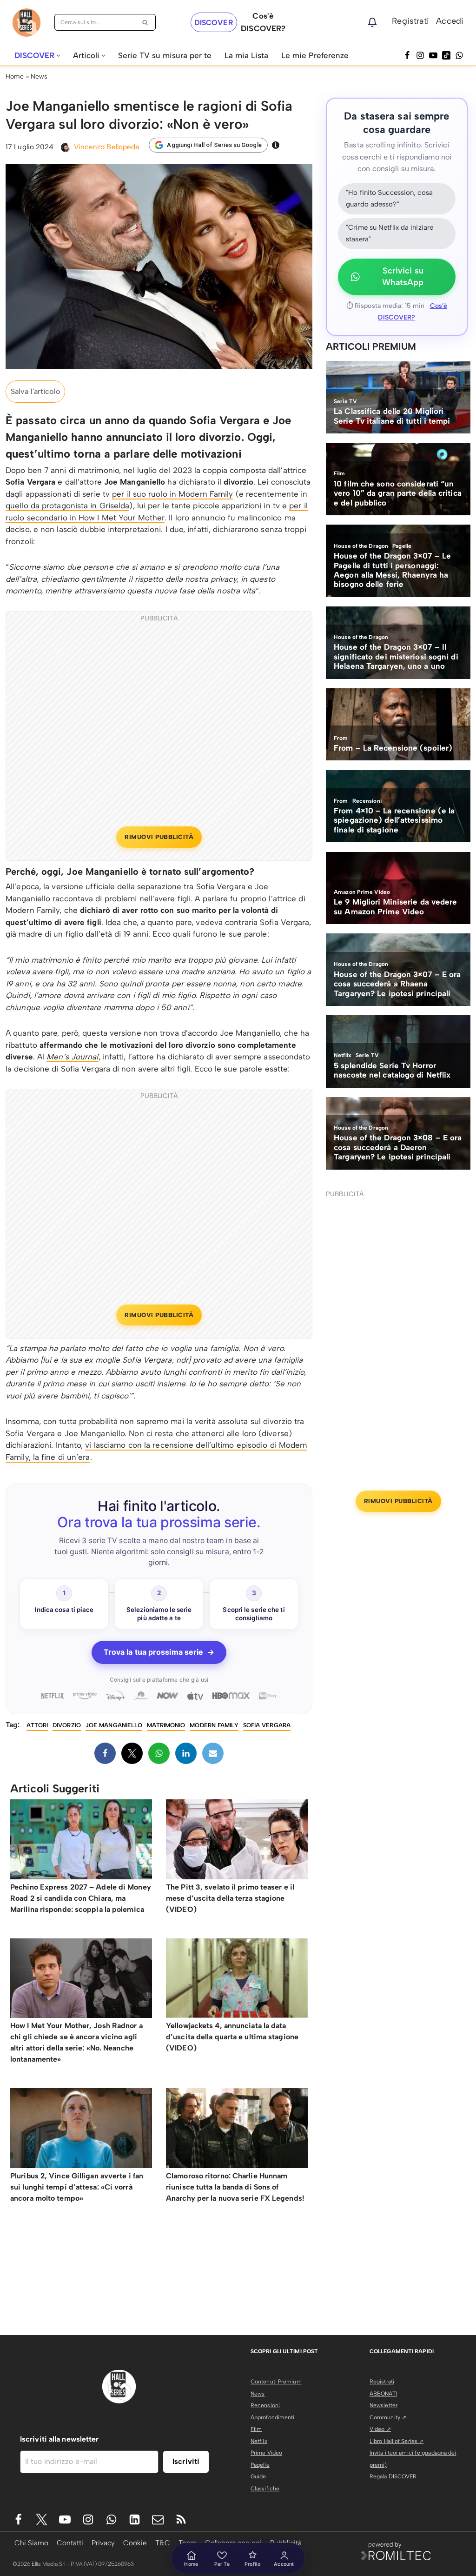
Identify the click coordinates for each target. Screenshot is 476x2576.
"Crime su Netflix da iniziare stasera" (390, 233)
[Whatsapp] (459, 55)
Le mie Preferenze (315, 55)
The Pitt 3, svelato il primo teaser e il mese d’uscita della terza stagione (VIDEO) (230, 1898)
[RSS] (181, 2519)
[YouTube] (433, 55)
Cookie (135, 2543)
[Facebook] (407, 55)
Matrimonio (166, 1725)
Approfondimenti (273, 2417)
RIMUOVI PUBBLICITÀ (159, 837)
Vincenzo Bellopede (107, 147)
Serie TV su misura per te (165, 55)
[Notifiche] (372, 22)
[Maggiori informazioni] (276, 145)
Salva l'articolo (35, 391)
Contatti (70, 2543)
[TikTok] (446, 55)
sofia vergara (267, 1725)
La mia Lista (246, 55)
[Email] (213, 1753)
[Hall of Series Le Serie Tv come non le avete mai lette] (26, 23)
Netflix (259, 2441)
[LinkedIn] (186, 1753)
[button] (58, 56)
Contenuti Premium (276, 2382)
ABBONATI (383, 2394)
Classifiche (265, 2489)
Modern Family (214, 1725)
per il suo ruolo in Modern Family (172, 494)
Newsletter (383, 2405)
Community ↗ (388, 2417)
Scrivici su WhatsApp (403, 277)
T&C (163, 2543)
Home (15, 77)
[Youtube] (65, 2519)
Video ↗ (380, 2429)
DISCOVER (214, 23)
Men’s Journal (72, 1057)
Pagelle (260, 2465)
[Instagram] (420, 55)
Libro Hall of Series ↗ (397, 2441)
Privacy (103, 2543)
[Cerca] (145, 22)
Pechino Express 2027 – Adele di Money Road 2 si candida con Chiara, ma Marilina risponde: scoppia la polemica (81, 1898)
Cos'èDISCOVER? (263, 22)
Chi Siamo (31, 2543)
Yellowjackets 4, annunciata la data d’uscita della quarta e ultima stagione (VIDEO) (232, 2037)
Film (256, 2429)
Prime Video (266, 2453)
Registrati (410, 21)
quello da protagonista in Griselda (67, 506)
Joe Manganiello (114, 1725)
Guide (258, 2476)
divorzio (67, 1725)
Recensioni (265, 2405)
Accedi (450, 21)
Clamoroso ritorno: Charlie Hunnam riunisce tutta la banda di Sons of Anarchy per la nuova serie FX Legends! (235, 2187)
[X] (132, 1753)
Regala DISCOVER (393, 2476)
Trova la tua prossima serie (159, 1652)
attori (37, 1725)
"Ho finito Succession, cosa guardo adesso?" (389, 199)
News (39, 77)
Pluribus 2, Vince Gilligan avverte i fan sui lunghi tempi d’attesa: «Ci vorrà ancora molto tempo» (77, 2187)
